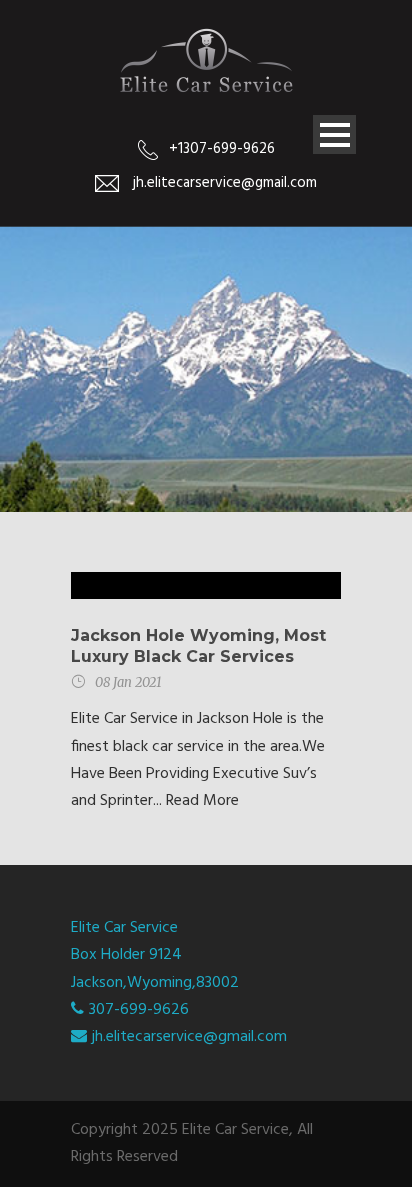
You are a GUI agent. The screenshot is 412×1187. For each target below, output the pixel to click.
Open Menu (334, 134)
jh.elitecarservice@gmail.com (189, 1037)
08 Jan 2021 (128, 682)
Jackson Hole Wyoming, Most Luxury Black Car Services (198, 646)
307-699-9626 (139, 1010)
